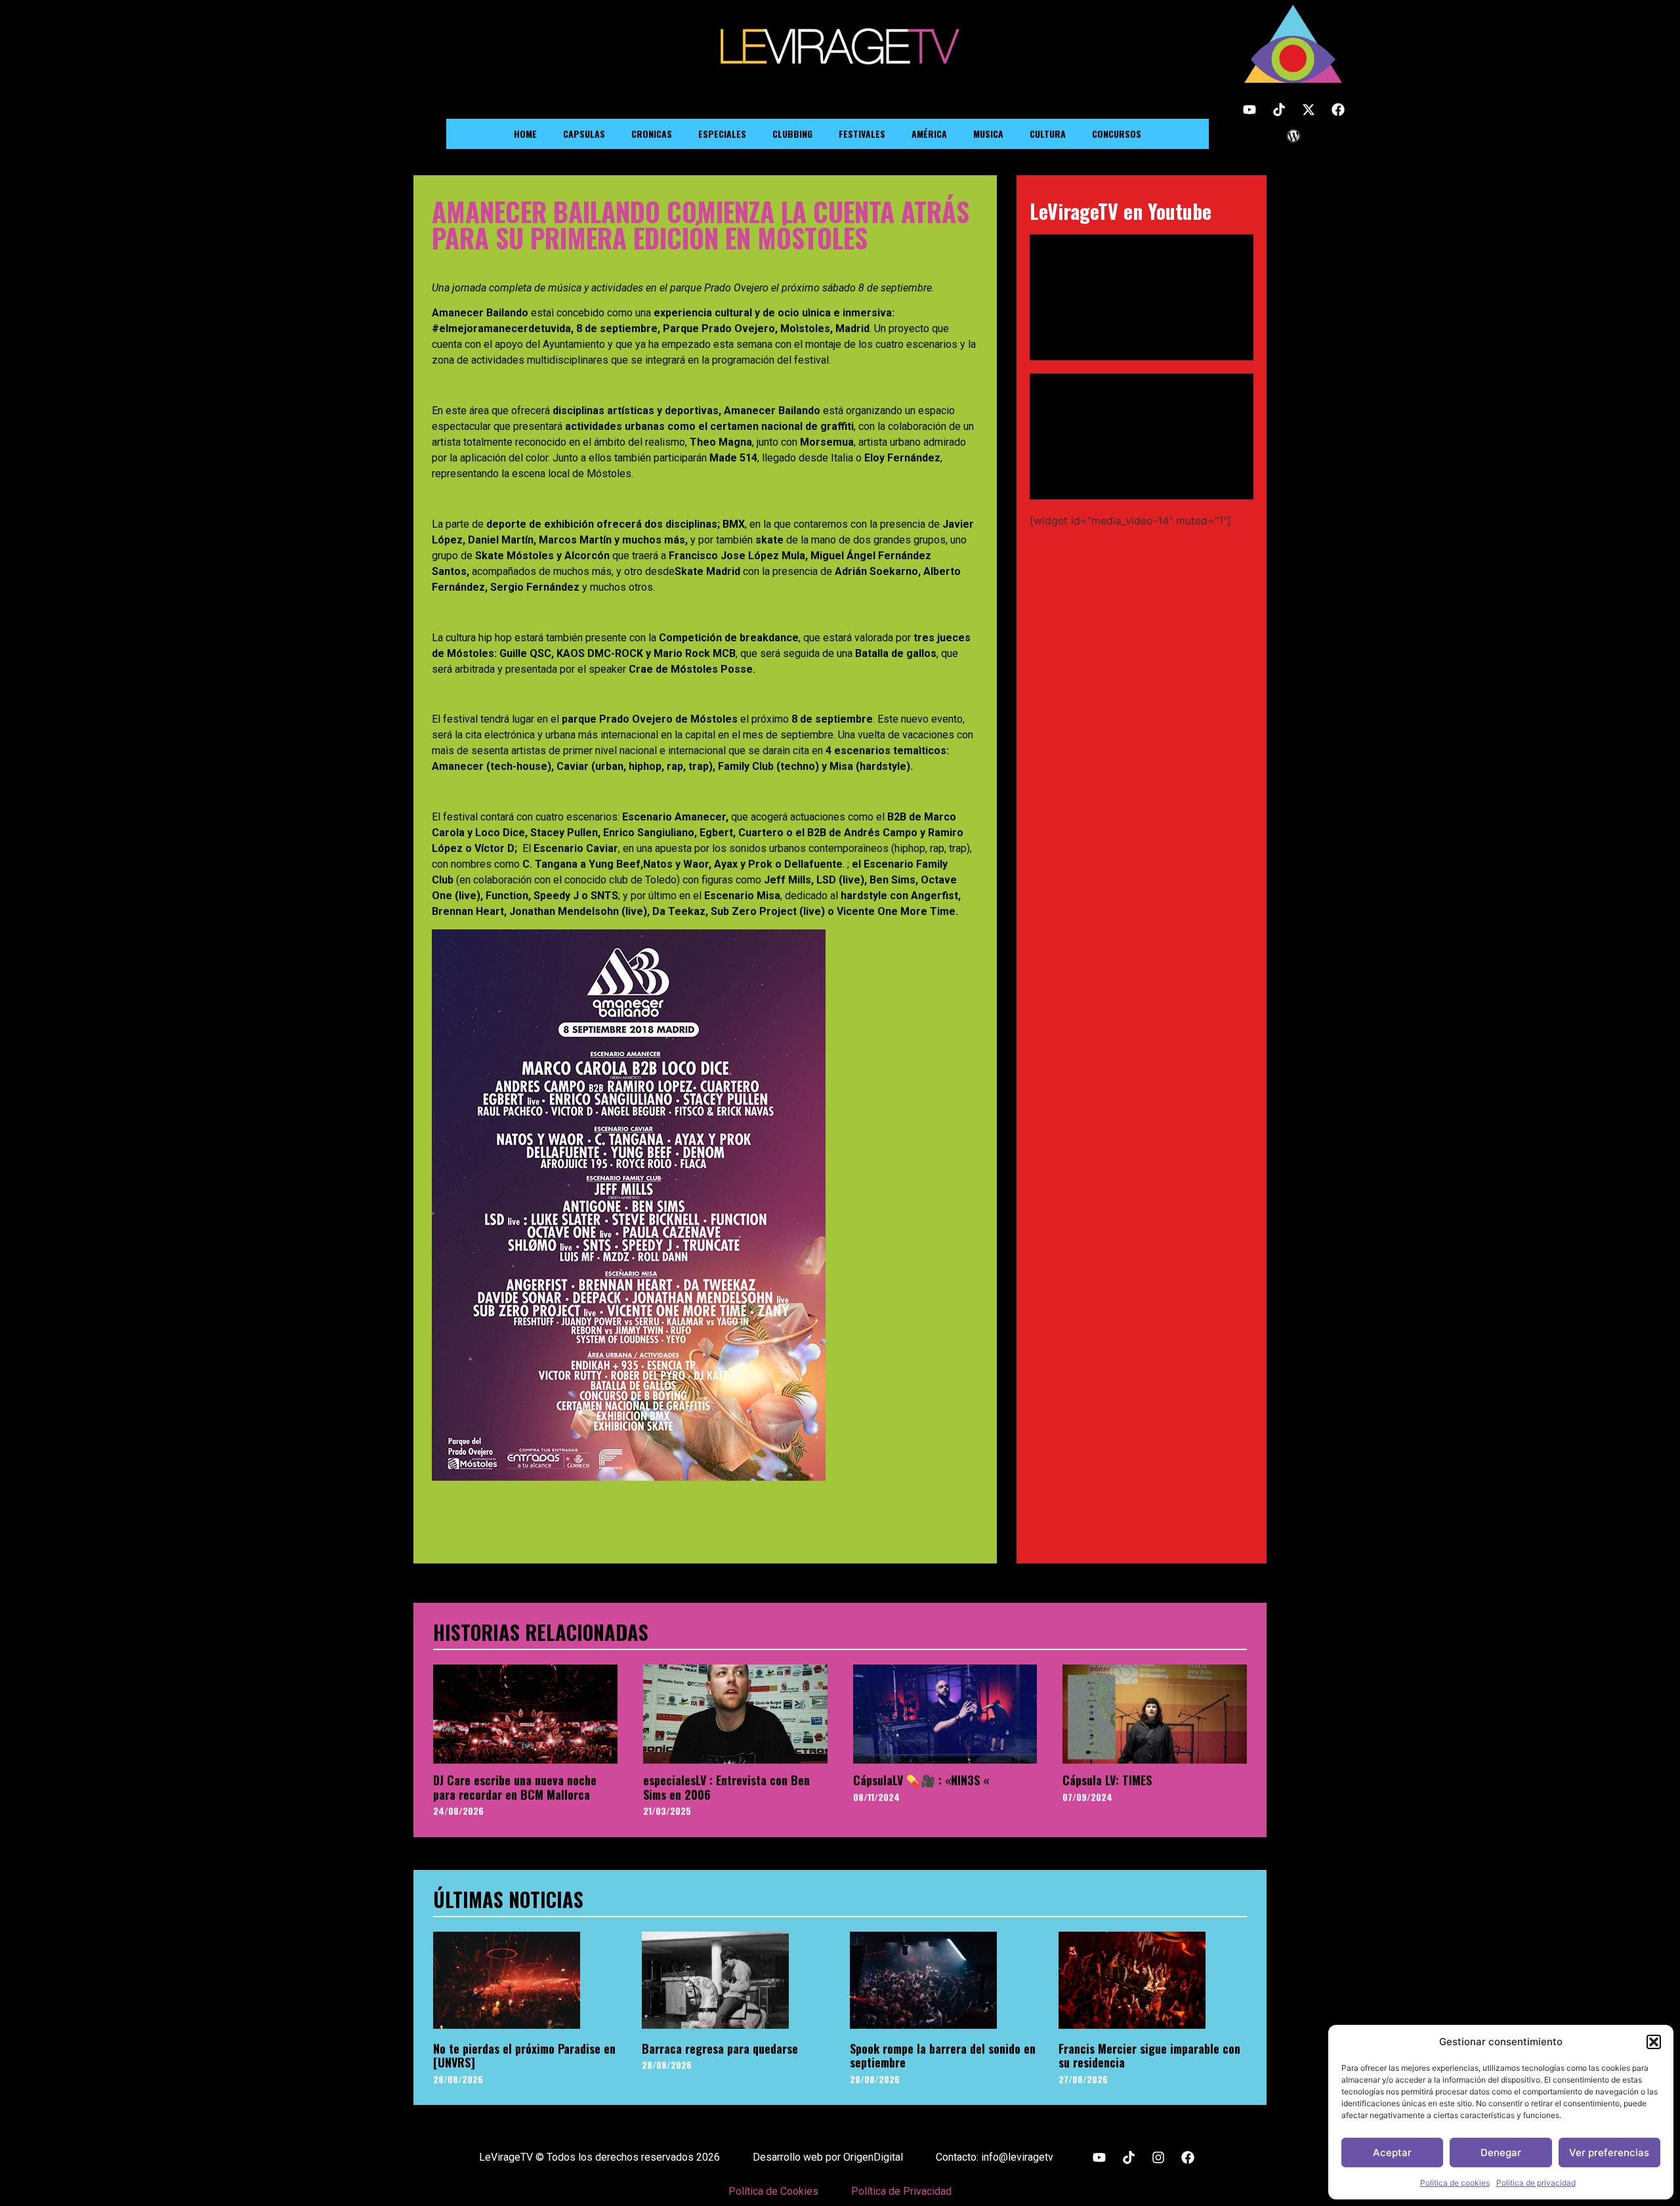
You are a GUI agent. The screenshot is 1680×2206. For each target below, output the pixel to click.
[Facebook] (1338, 110)
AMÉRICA (929, 134)
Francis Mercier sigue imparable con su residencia (1149, 2056)
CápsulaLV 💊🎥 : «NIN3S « (921, 1780)
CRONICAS (652, 134)
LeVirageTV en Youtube (1121, 211)
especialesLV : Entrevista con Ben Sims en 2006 (726, 1787)
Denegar (1501, 2153)
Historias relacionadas (541, 1632)
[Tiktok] (1279, 110)
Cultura (1048, 134)
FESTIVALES (862, 134)
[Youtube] (1249, 110)
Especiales (722, 134)
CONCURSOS (1117, 134)
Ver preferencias (1609, 2153)
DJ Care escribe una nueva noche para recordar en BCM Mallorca (515, 1787)
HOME (525, 134)
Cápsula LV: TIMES (1107, 1780)
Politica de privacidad (1536, 2183)
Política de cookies (1455, 2183)
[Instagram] (1158, 2157)
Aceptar (1392, 2153)
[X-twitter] (1309, 110)
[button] (1654, 2042)
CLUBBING (792, 134)
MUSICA (988, 134)
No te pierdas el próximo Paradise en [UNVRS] (524, 2056)
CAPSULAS (584, 134)
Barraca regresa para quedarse (720, 2048)
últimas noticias (508, 1899)
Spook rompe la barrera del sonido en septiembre (943, 2056)
